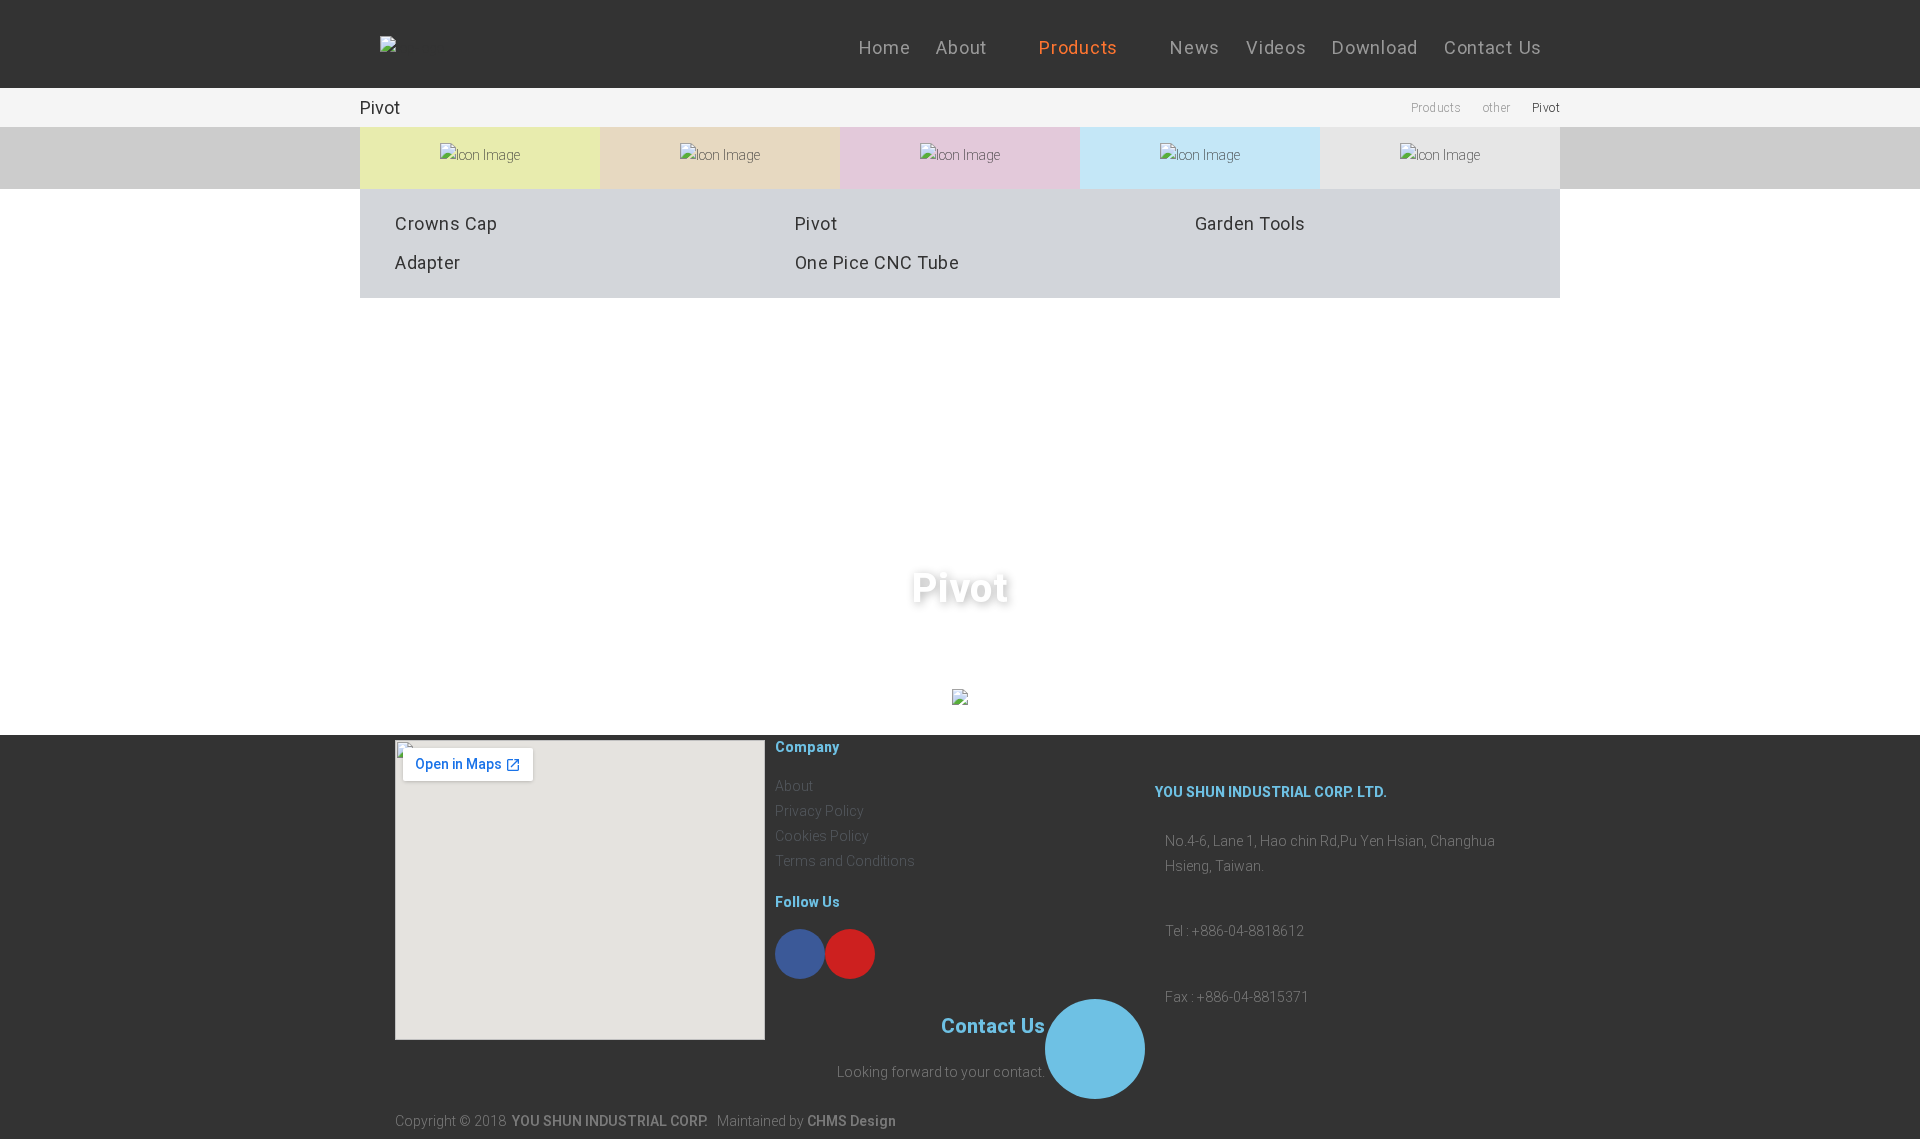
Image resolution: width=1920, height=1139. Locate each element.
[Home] (1384, 108)
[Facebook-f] (800, 954)
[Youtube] (850, 954)
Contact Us (993, 1026)
